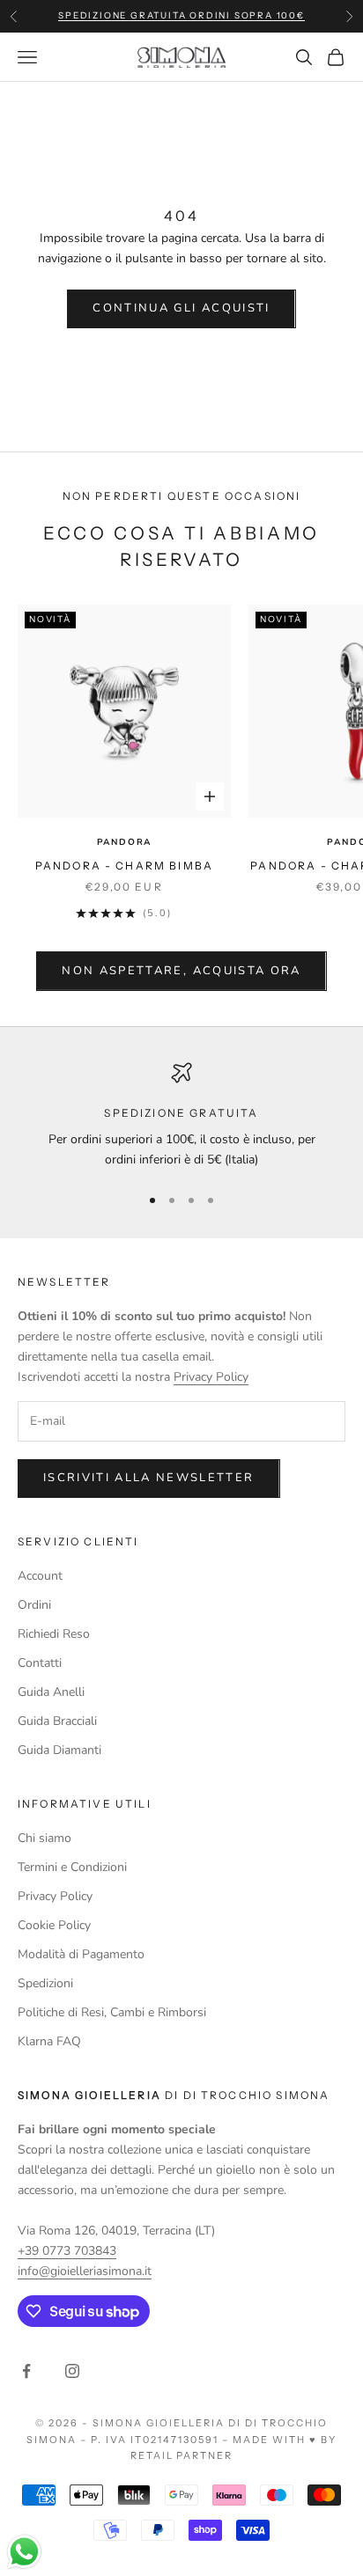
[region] (181, 1116)
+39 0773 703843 (67, 2251)
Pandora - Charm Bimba (124, 866)
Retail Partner (182, 2455)
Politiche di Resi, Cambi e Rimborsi (112, 2012)
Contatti (40, 1663)
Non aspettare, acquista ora (181, 971)
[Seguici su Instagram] (72, 2371)
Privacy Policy (211, 1377)
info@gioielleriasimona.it (85, 2271)
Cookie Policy (54, 1925)
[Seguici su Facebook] (26, 2371)
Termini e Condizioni (72, 1867)
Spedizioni (45, 1983)
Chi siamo (44, 1838)
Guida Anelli (51, 1692)
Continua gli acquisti (181, 308)
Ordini (34, 1605)
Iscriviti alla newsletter (149, 1478)
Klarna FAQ (49, 2041)
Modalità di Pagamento (81, 1954)
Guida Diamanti (59, 1750)
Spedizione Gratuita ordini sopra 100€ (181, 15)
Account (40, 1576)
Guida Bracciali (57, 1721)
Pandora (125, 842)
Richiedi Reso (54, 1634)
